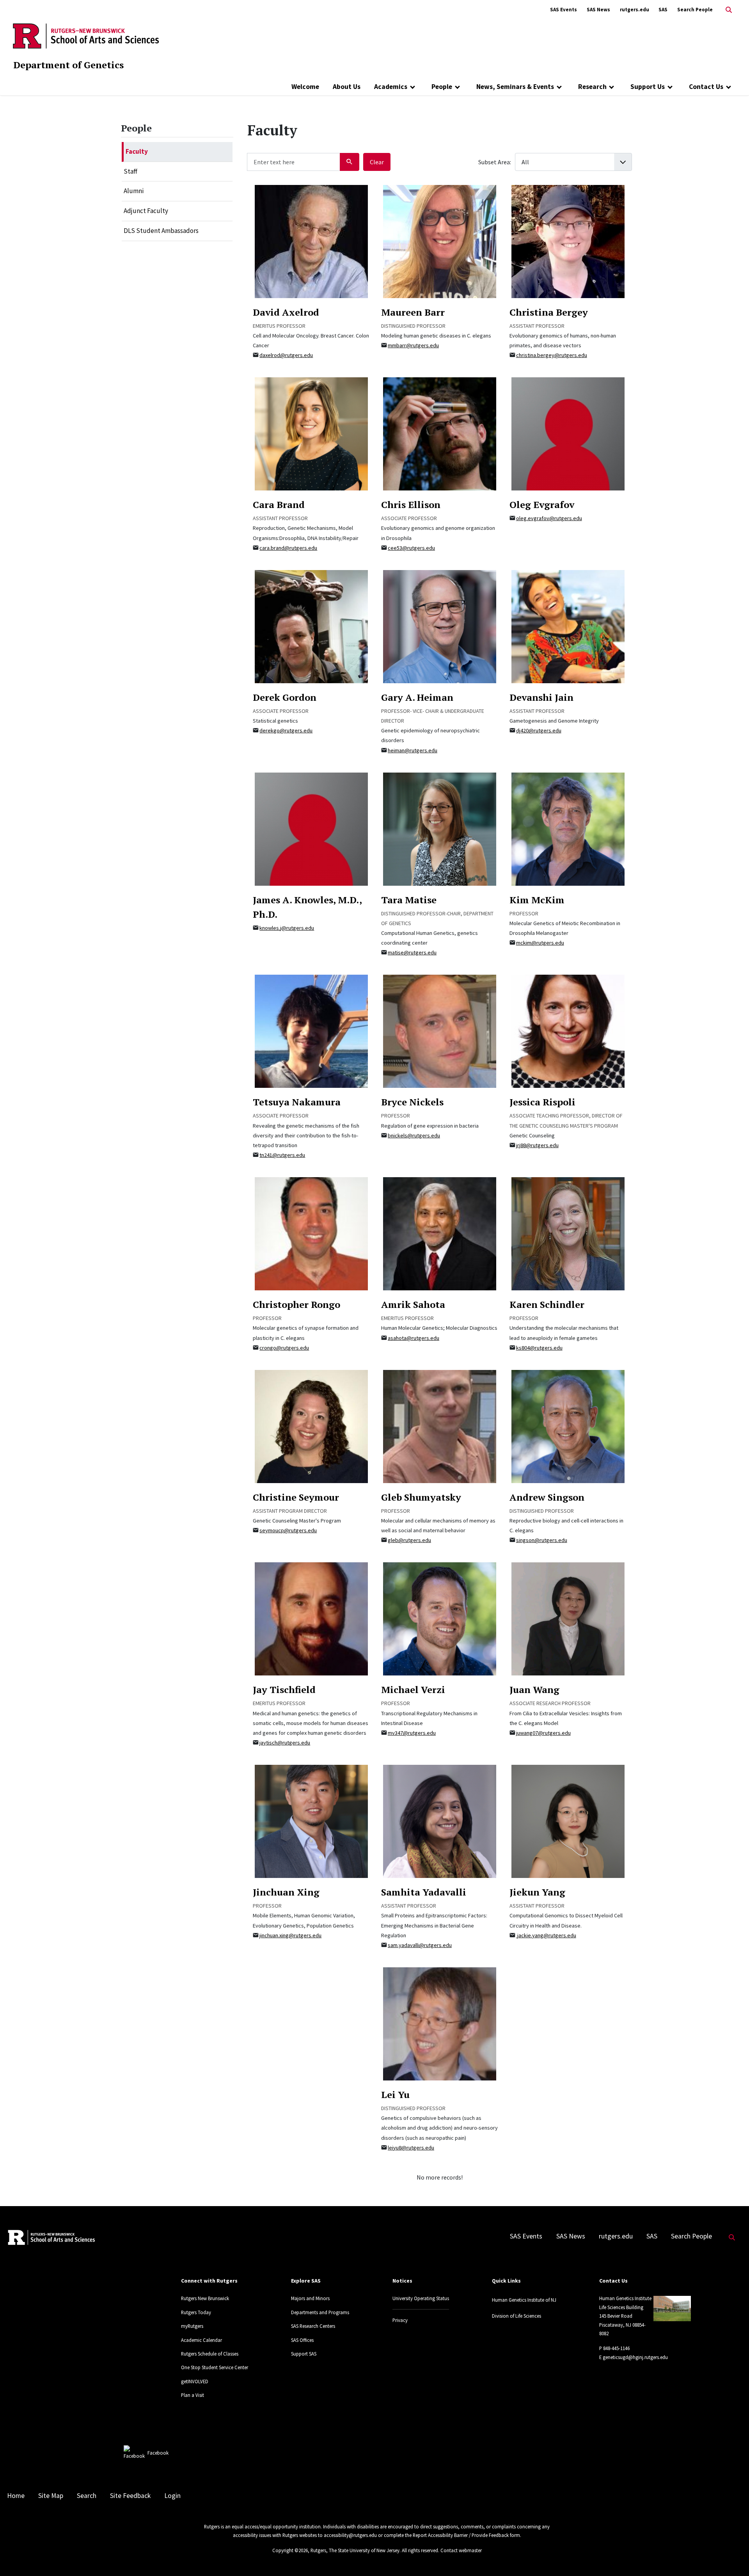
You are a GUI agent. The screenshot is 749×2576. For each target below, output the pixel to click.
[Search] (350, 162)
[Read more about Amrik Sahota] (440, 1233)
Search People (695, 10)
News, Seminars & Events (515, 87)
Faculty (137, 151)
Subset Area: (495, 162)
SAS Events (564, 10)
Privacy (400, 2320)
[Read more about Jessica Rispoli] (568, 1031)
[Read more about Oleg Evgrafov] (568, 433)
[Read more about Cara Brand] (311, 433)
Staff (130, 171)
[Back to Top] (732, 2557)
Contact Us (706, 87)
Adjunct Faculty (146, 211)
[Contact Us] (729, 87)
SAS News (598, 10)
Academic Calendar (201, 2340)
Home (16, 2496)
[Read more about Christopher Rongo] (311, 1233)
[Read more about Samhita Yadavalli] (440, 1821)
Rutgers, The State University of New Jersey (355, 2550)
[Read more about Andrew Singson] (568, 1426)
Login (172, 2496)
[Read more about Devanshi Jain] (568, 626)
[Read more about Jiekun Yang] (568, 1821)
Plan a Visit (193, 2395)
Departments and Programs (320, 2312)
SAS (663, 10)
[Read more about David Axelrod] (311, 241)
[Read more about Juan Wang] (568, 1618)
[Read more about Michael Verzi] (440, 1618)
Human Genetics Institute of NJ (524, 2300)
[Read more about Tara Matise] (440, 828)
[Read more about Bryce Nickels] (440, 1031)
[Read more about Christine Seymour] (311, 1426)
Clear (377, 162)
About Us (347, 87)
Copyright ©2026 (290, 2550)
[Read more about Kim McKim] (568, 828)
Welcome (305, 87)
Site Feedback (130, 2496)
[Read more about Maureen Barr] (440, 241)
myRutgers (192, 2326)
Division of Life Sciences (516, 2316)
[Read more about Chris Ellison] (440, 433)
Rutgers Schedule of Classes (210, 2354)
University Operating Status (421, 2298)
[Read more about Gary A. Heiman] (440, 626)
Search (87, 2496)
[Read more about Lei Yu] (440, 2023)
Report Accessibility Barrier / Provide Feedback (461, 2535)
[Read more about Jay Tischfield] (311, 1618)
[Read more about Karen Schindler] (568, 1233)
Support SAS (304, 2354)
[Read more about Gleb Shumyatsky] (440, 1426)
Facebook (158, 2453)
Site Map (51, 2496)
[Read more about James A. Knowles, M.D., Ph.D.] (311, 828)
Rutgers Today (196, 2312)
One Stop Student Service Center (215, 2367)
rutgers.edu (635, 10)
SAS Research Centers (313, 2326)
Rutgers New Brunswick (205, 2298)
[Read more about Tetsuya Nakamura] (311, 1031)
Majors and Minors (310, 2298)
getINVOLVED (195, 2381)
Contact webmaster (461, 2550)
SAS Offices (302, 2340)
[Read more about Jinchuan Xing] (311, 1821)
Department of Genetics (68, 65)
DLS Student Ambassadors (161, 231)
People (442, 87)
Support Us (648, 87)
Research (592, 87)
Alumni (134, 191)
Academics (391, 87)
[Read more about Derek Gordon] (311, 626)
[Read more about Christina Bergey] (568, 241)
